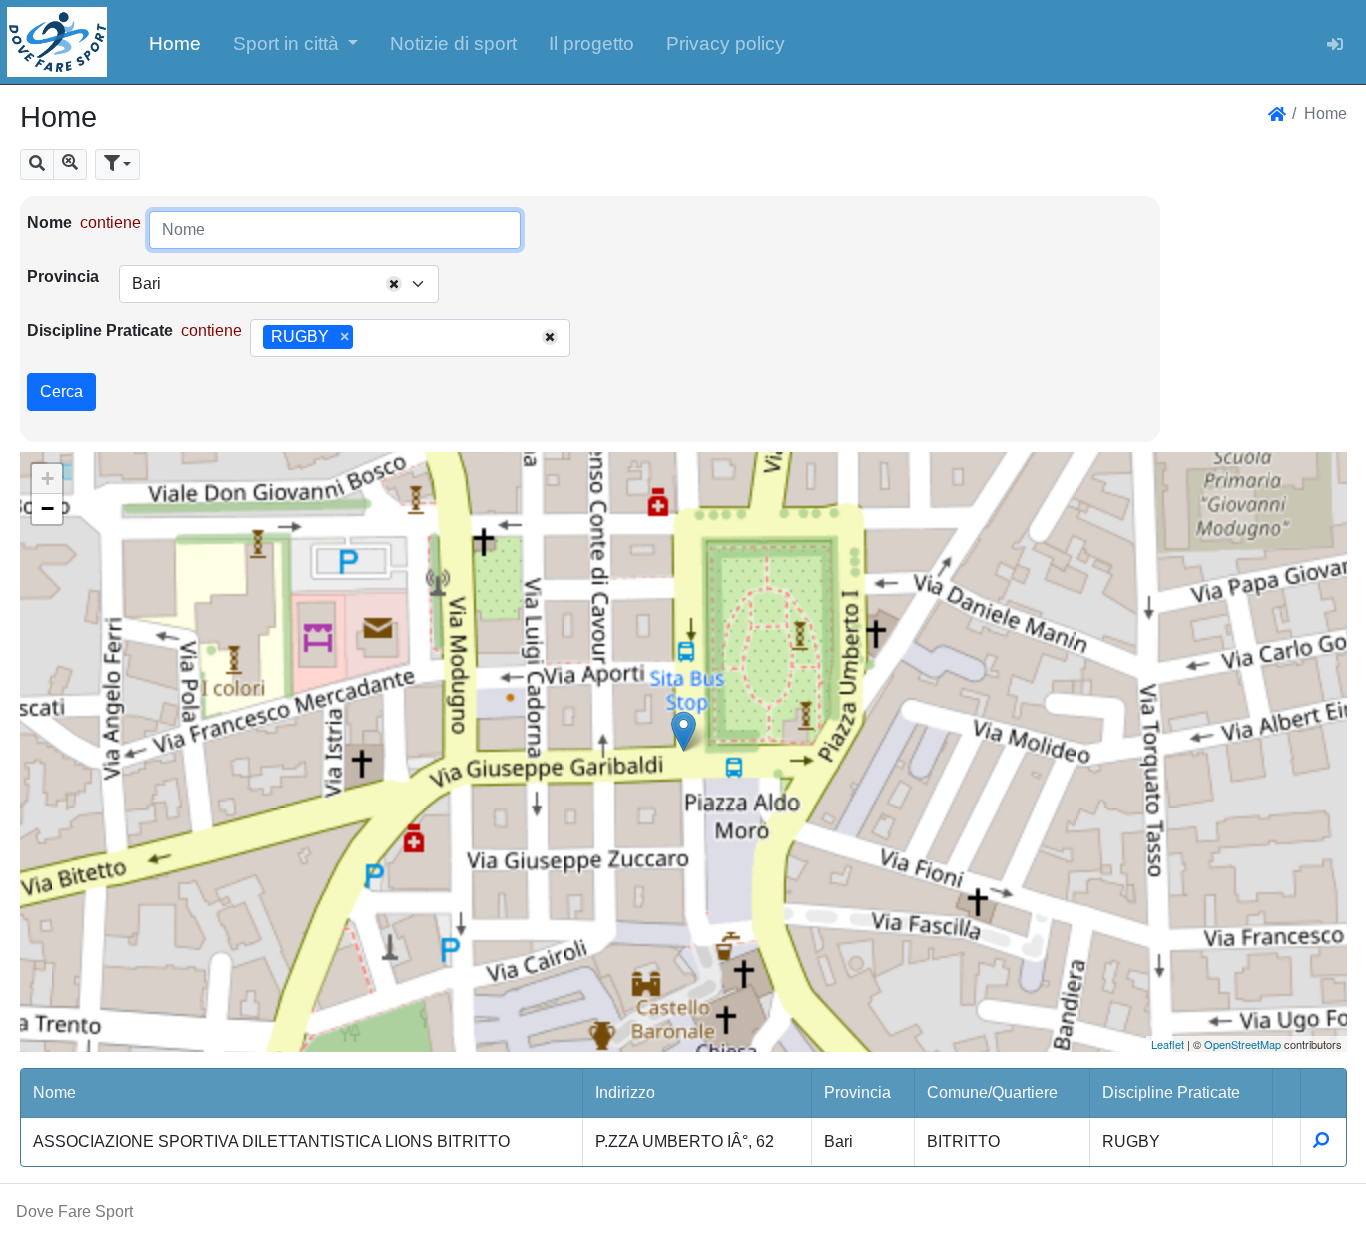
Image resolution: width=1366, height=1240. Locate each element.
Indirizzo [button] (625, 1092)
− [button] (47, 508)
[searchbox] (365, 338)
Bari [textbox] (146, 283)
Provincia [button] (857, 1092)
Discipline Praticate (100, 330)
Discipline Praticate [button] (1171, 1092)
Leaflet (1167, 1044)
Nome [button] (54, 1092)
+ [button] (47, 478)
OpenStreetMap (1242, 1044)
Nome (49, 222)
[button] (296, 42)
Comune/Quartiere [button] (992, 1092)
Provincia (63, 276)
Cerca (61, 391)
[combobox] (279, 284)
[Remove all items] (394, 284)
